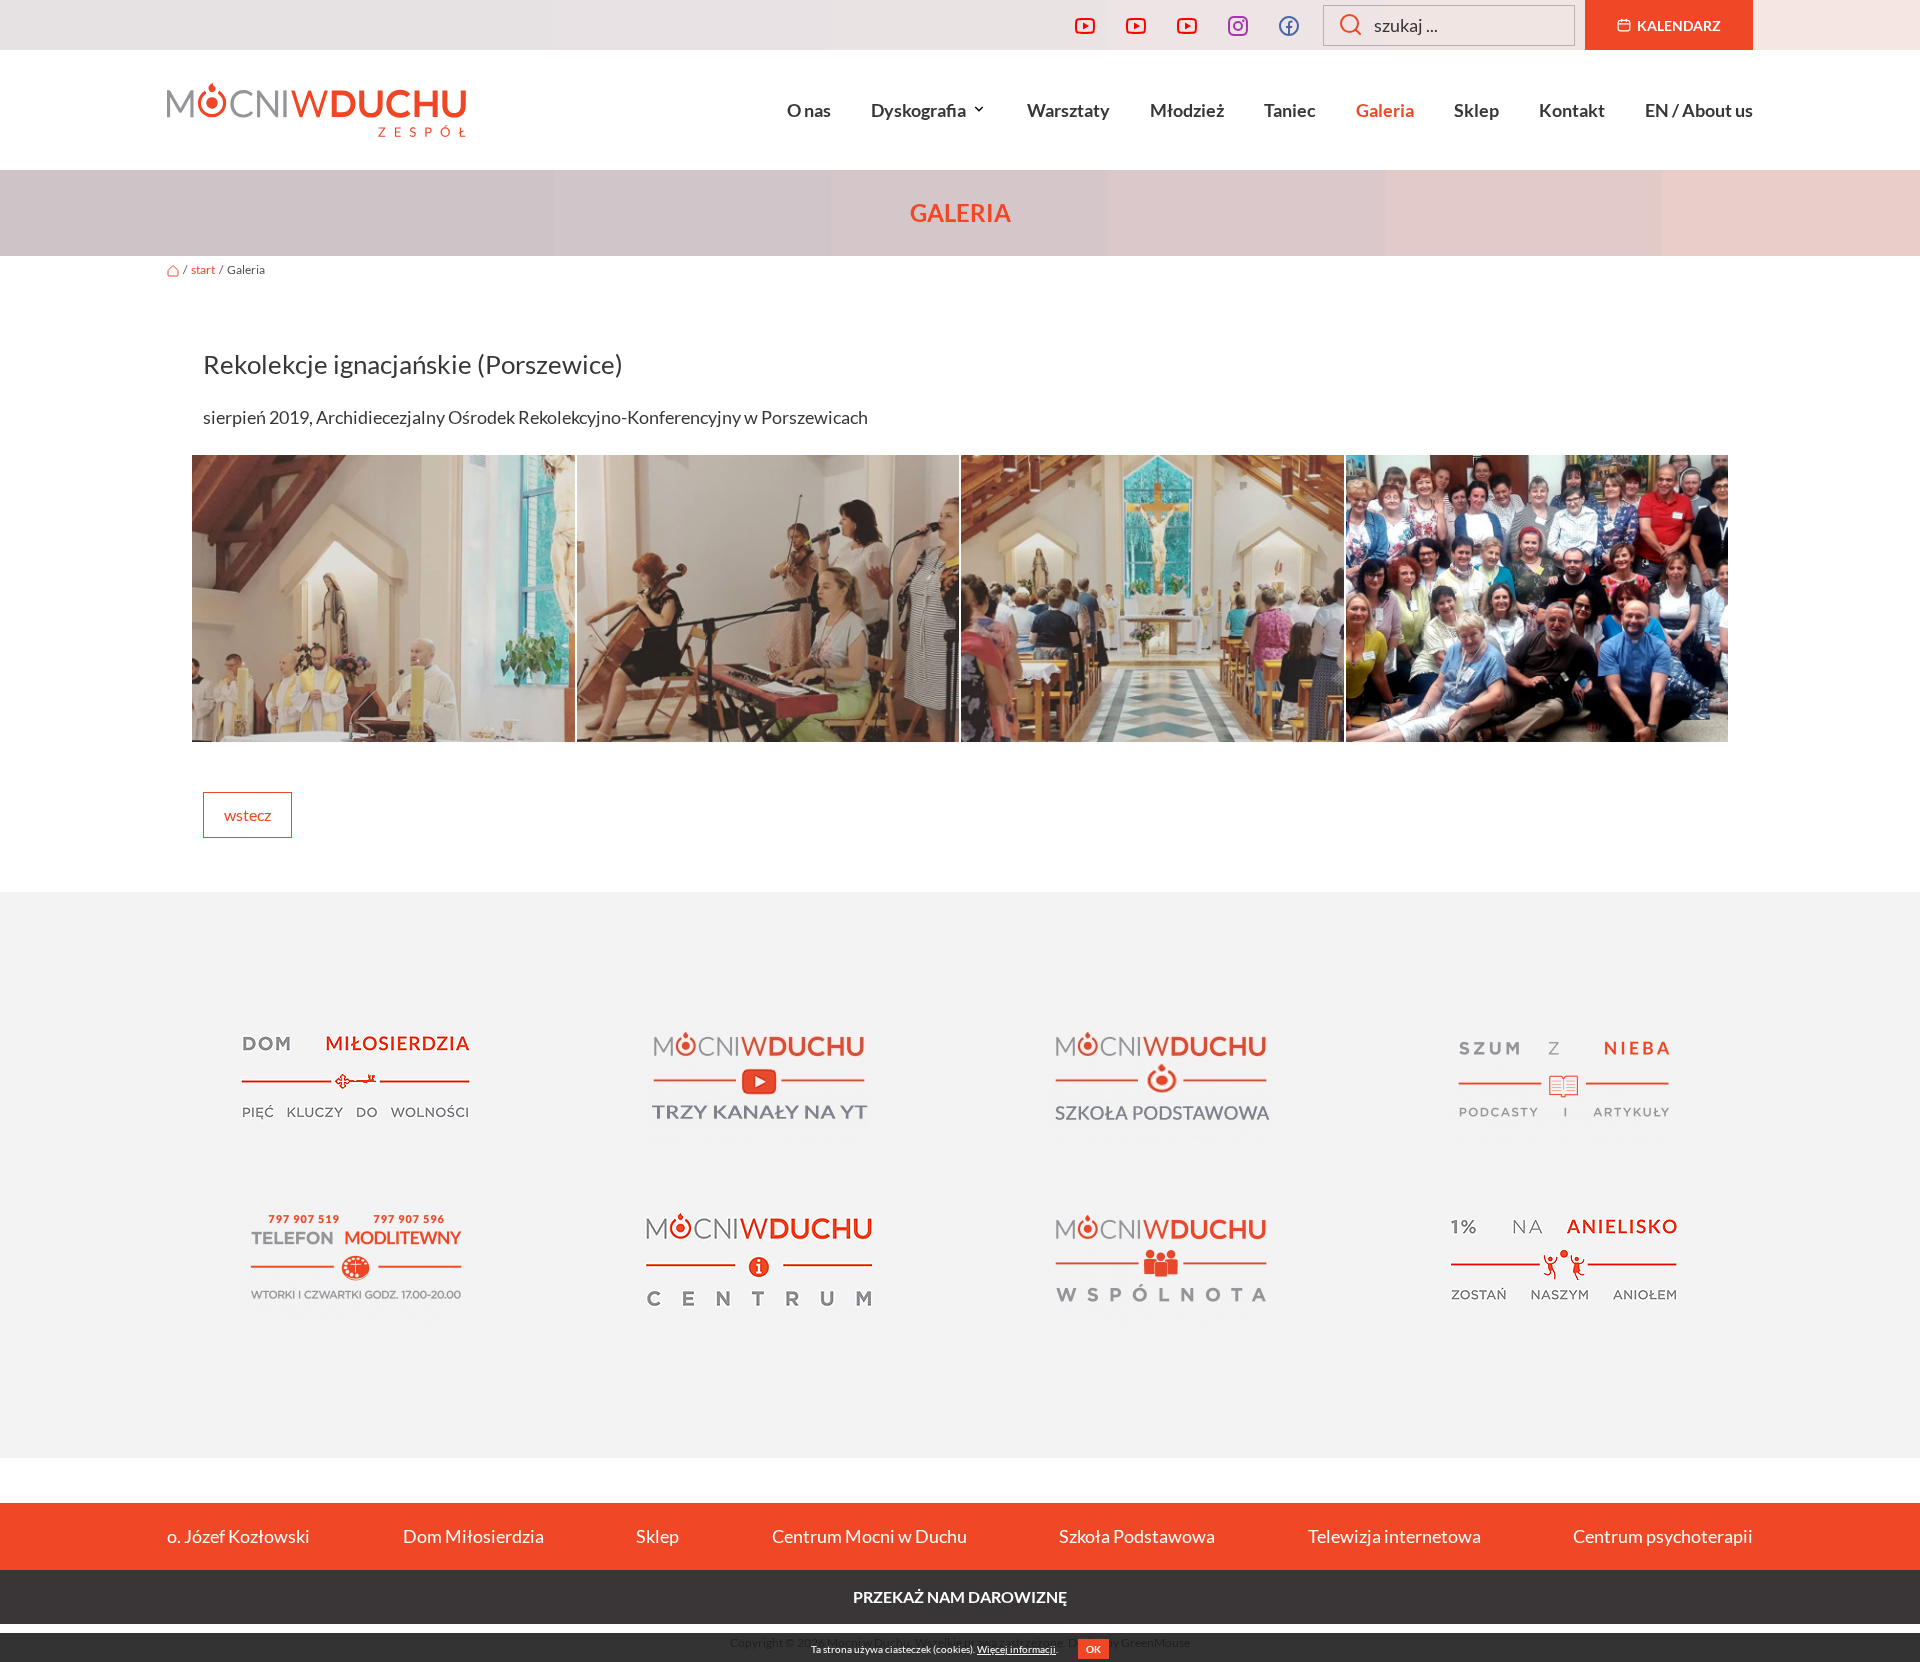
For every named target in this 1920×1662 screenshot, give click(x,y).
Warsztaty (1068, 110)
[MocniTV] (1136, 25)
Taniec (1290, 110)
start (203, 269)
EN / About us (1699, 110)
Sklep (1476, 110)
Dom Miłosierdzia (473, 1536)
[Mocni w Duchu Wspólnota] (1161, 1266)
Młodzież (1187, 110)
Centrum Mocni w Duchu (869, 1536)
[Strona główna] (173, 269)
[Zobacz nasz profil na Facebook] (1289, 25)
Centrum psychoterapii (1663, 1536)
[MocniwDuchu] (1085, 25)
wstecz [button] (247, 814)
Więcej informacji (1016, 1649)
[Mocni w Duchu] (316, 110)
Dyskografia (918, 110)
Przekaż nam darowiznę (960, 1596)
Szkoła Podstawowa (1137, 1536)
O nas (809, 110)
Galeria (1385, 110)
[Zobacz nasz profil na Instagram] (1238, 25)
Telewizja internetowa (1394, 1536)
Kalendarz (1679, 25)
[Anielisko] (1564, 1266)
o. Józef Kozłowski (238, 1536)
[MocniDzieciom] (1187, 25)
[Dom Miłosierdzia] (356, 1083)
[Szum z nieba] (1564, 1083)
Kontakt (1572, 110)
